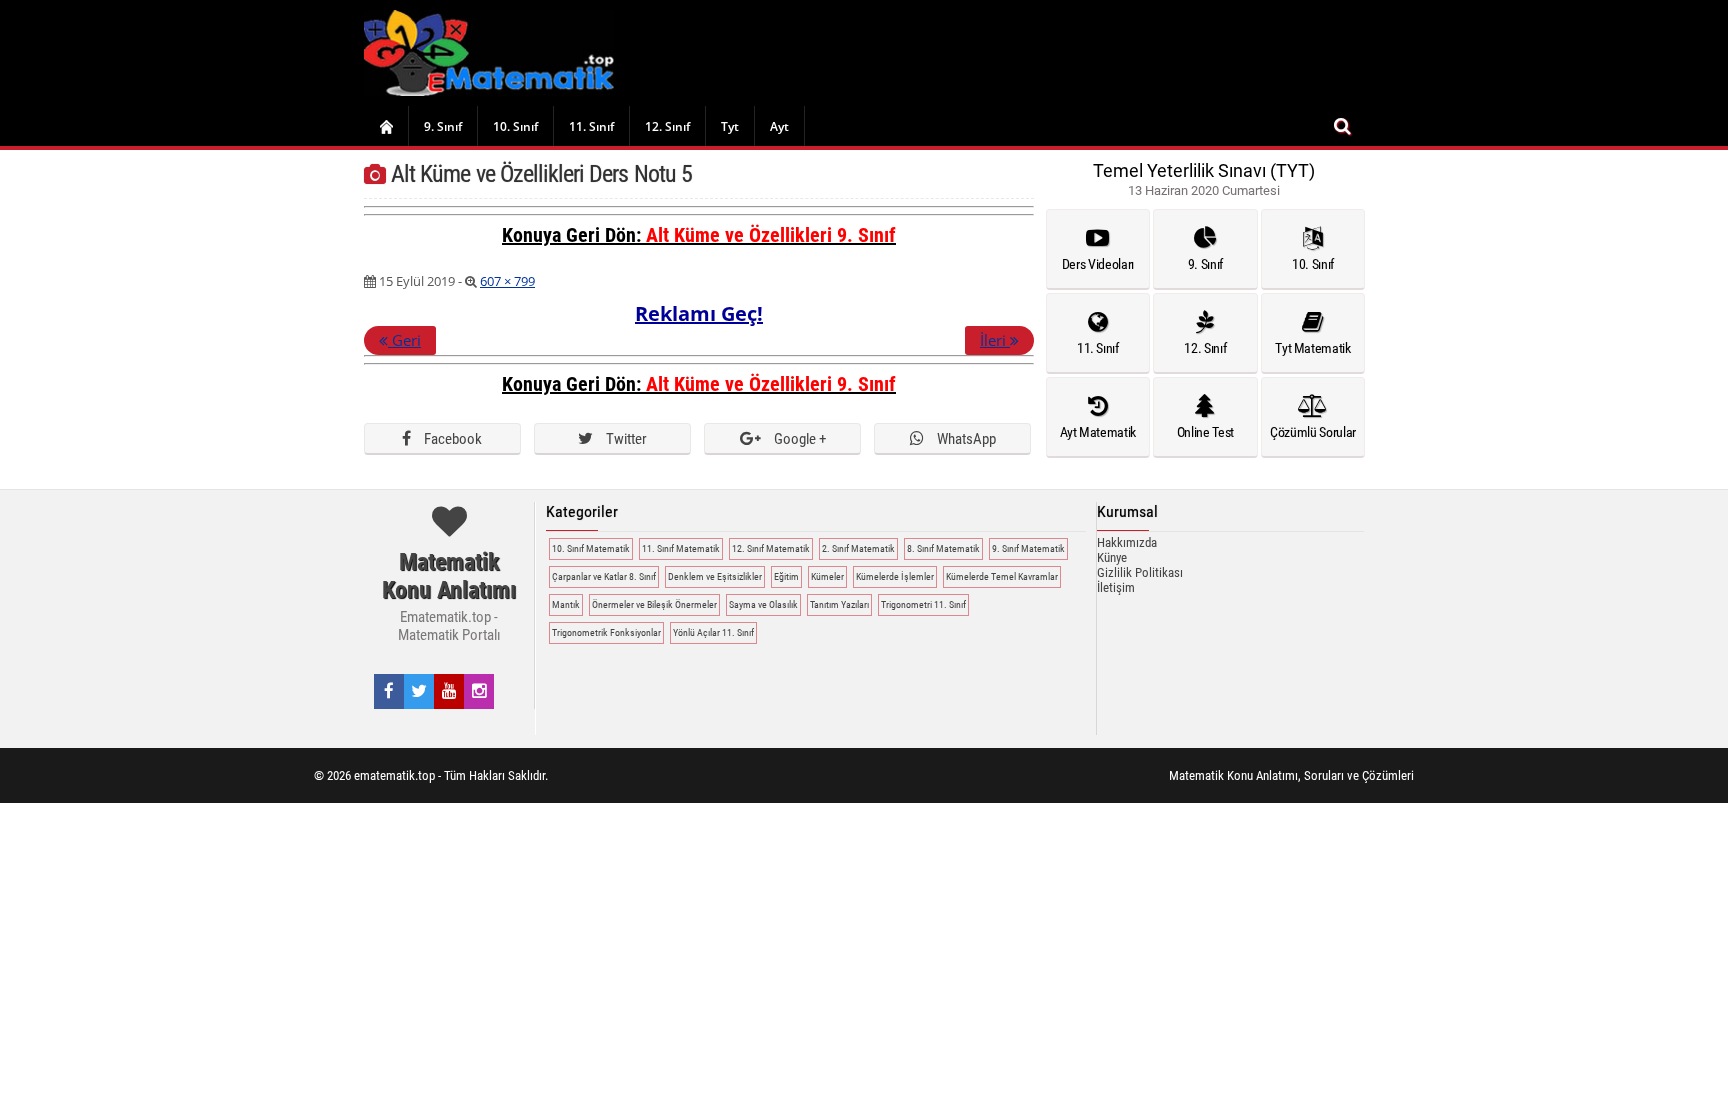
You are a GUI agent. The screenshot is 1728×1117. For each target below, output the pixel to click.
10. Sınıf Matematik (591, 548)
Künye (1112, 557)
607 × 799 (507, 281)
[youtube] (449, 691)
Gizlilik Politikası (1140, 572)
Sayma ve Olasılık (763, 604)
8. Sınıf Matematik (943, 548)
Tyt (730, 126)
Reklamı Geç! (699, 313)
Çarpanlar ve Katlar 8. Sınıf (604, 576)
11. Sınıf (591, 126)
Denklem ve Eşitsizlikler (715, 576)
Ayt (779, 126)
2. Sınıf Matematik (858, 548)
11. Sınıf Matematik (681, 548)
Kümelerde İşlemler (895, 576)
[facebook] (389, 691)
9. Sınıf (443, 126)
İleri (995, 340)
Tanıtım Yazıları (839, 604)
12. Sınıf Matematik (771, 548)
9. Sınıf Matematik (1028, 548)
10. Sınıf (515, 126)
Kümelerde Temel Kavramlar (1002, 576)
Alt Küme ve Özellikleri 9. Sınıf (771, 235)
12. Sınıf (667, 126)
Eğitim (786, 576)
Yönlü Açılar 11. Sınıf (713, 632)
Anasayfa (386, 126)
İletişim (1116, 587)
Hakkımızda (1127, 542)
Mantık (566, 604)
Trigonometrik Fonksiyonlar (606, 632)
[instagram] (479, 691)
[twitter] (419, 691)
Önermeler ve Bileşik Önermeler (654, 604)
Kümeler (827, 576)
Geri (404, 340)
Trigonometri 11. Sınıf (923, 604)
